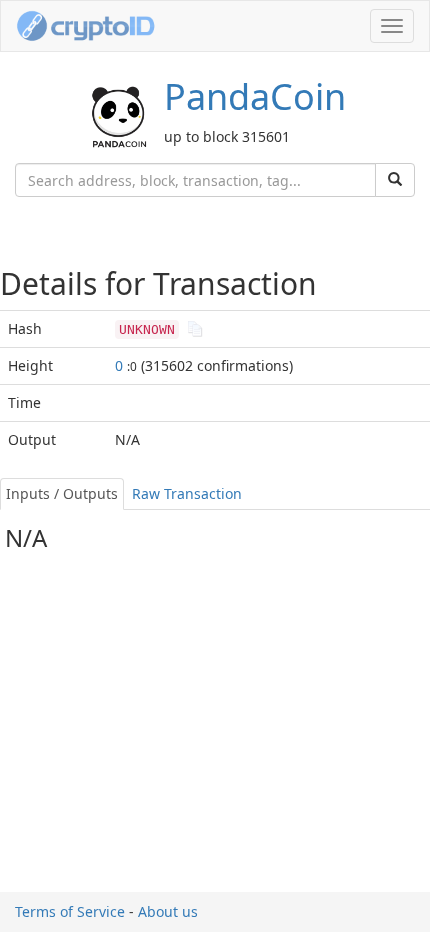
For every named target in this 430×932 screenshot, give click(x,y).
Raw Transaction (187, 493)
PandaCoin (255, 96)
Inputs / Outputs (62, 493)
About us (168, 911)
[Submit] (395, 180)
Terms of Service (70, 911)
